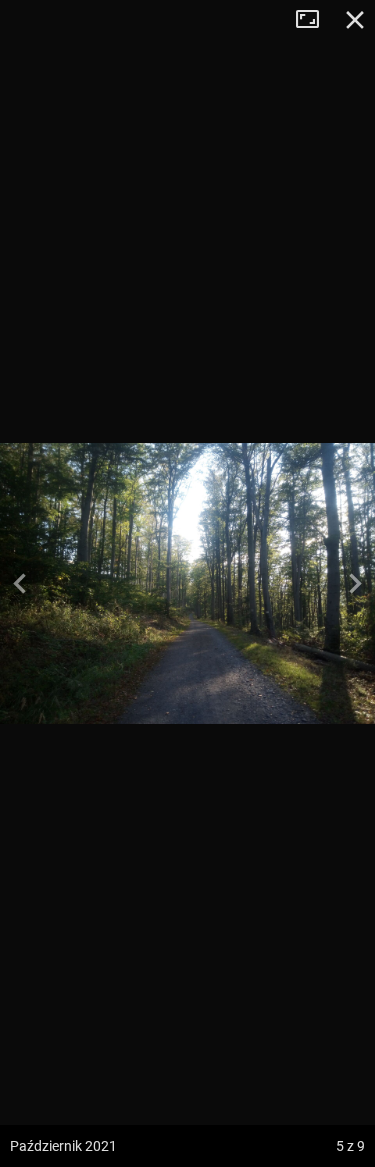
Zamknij (355, 20)
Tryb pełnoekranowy (315, 20)
